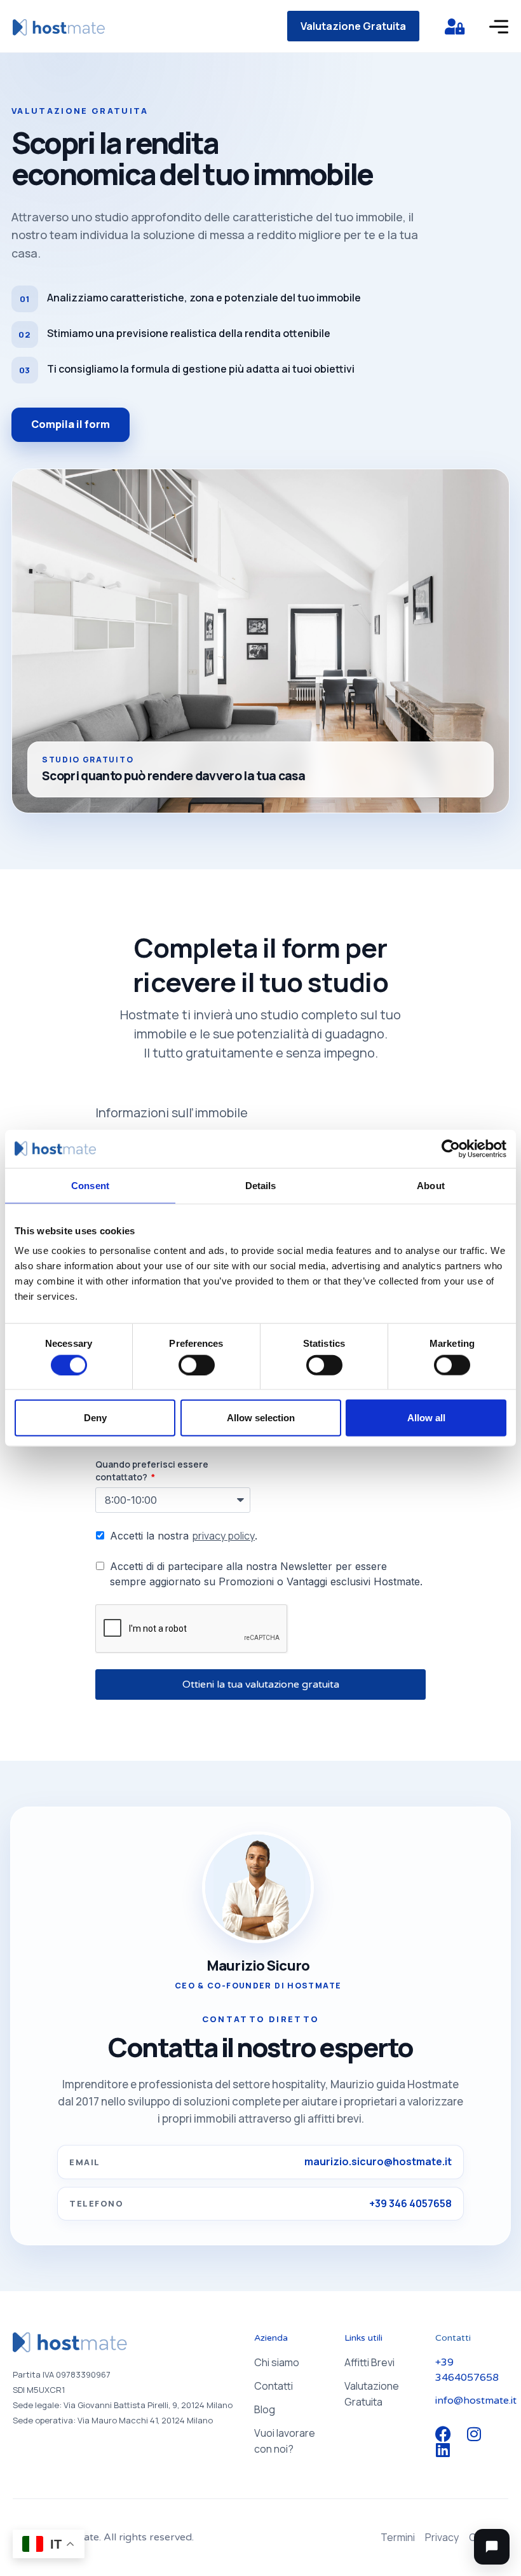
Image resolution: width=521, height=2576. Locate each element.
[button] (492, 2547)
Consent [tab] (90, 1185)
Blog (265, 2409)
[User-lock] (454, 26)
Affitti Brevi (369, 2362)
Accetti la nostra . (184, 1536)
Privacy (442, 2537)
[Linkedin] (443, 2450)
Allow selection (261, 1418)
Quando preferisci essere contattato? (152, 1471)
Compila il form (71, 424)
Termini (398, 2537)
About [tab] (431, 1185)
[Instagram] (474, 2434)
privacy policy (223, 1536)
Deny (95, 1418)
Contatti (274, 2386)
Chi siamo (277, 2362)
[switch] (197, 1365)
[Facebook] (443, 2434)
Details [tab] (261, 1185)
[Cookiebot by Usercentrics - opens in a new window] (451, 1148)
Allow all (426, 1418)
